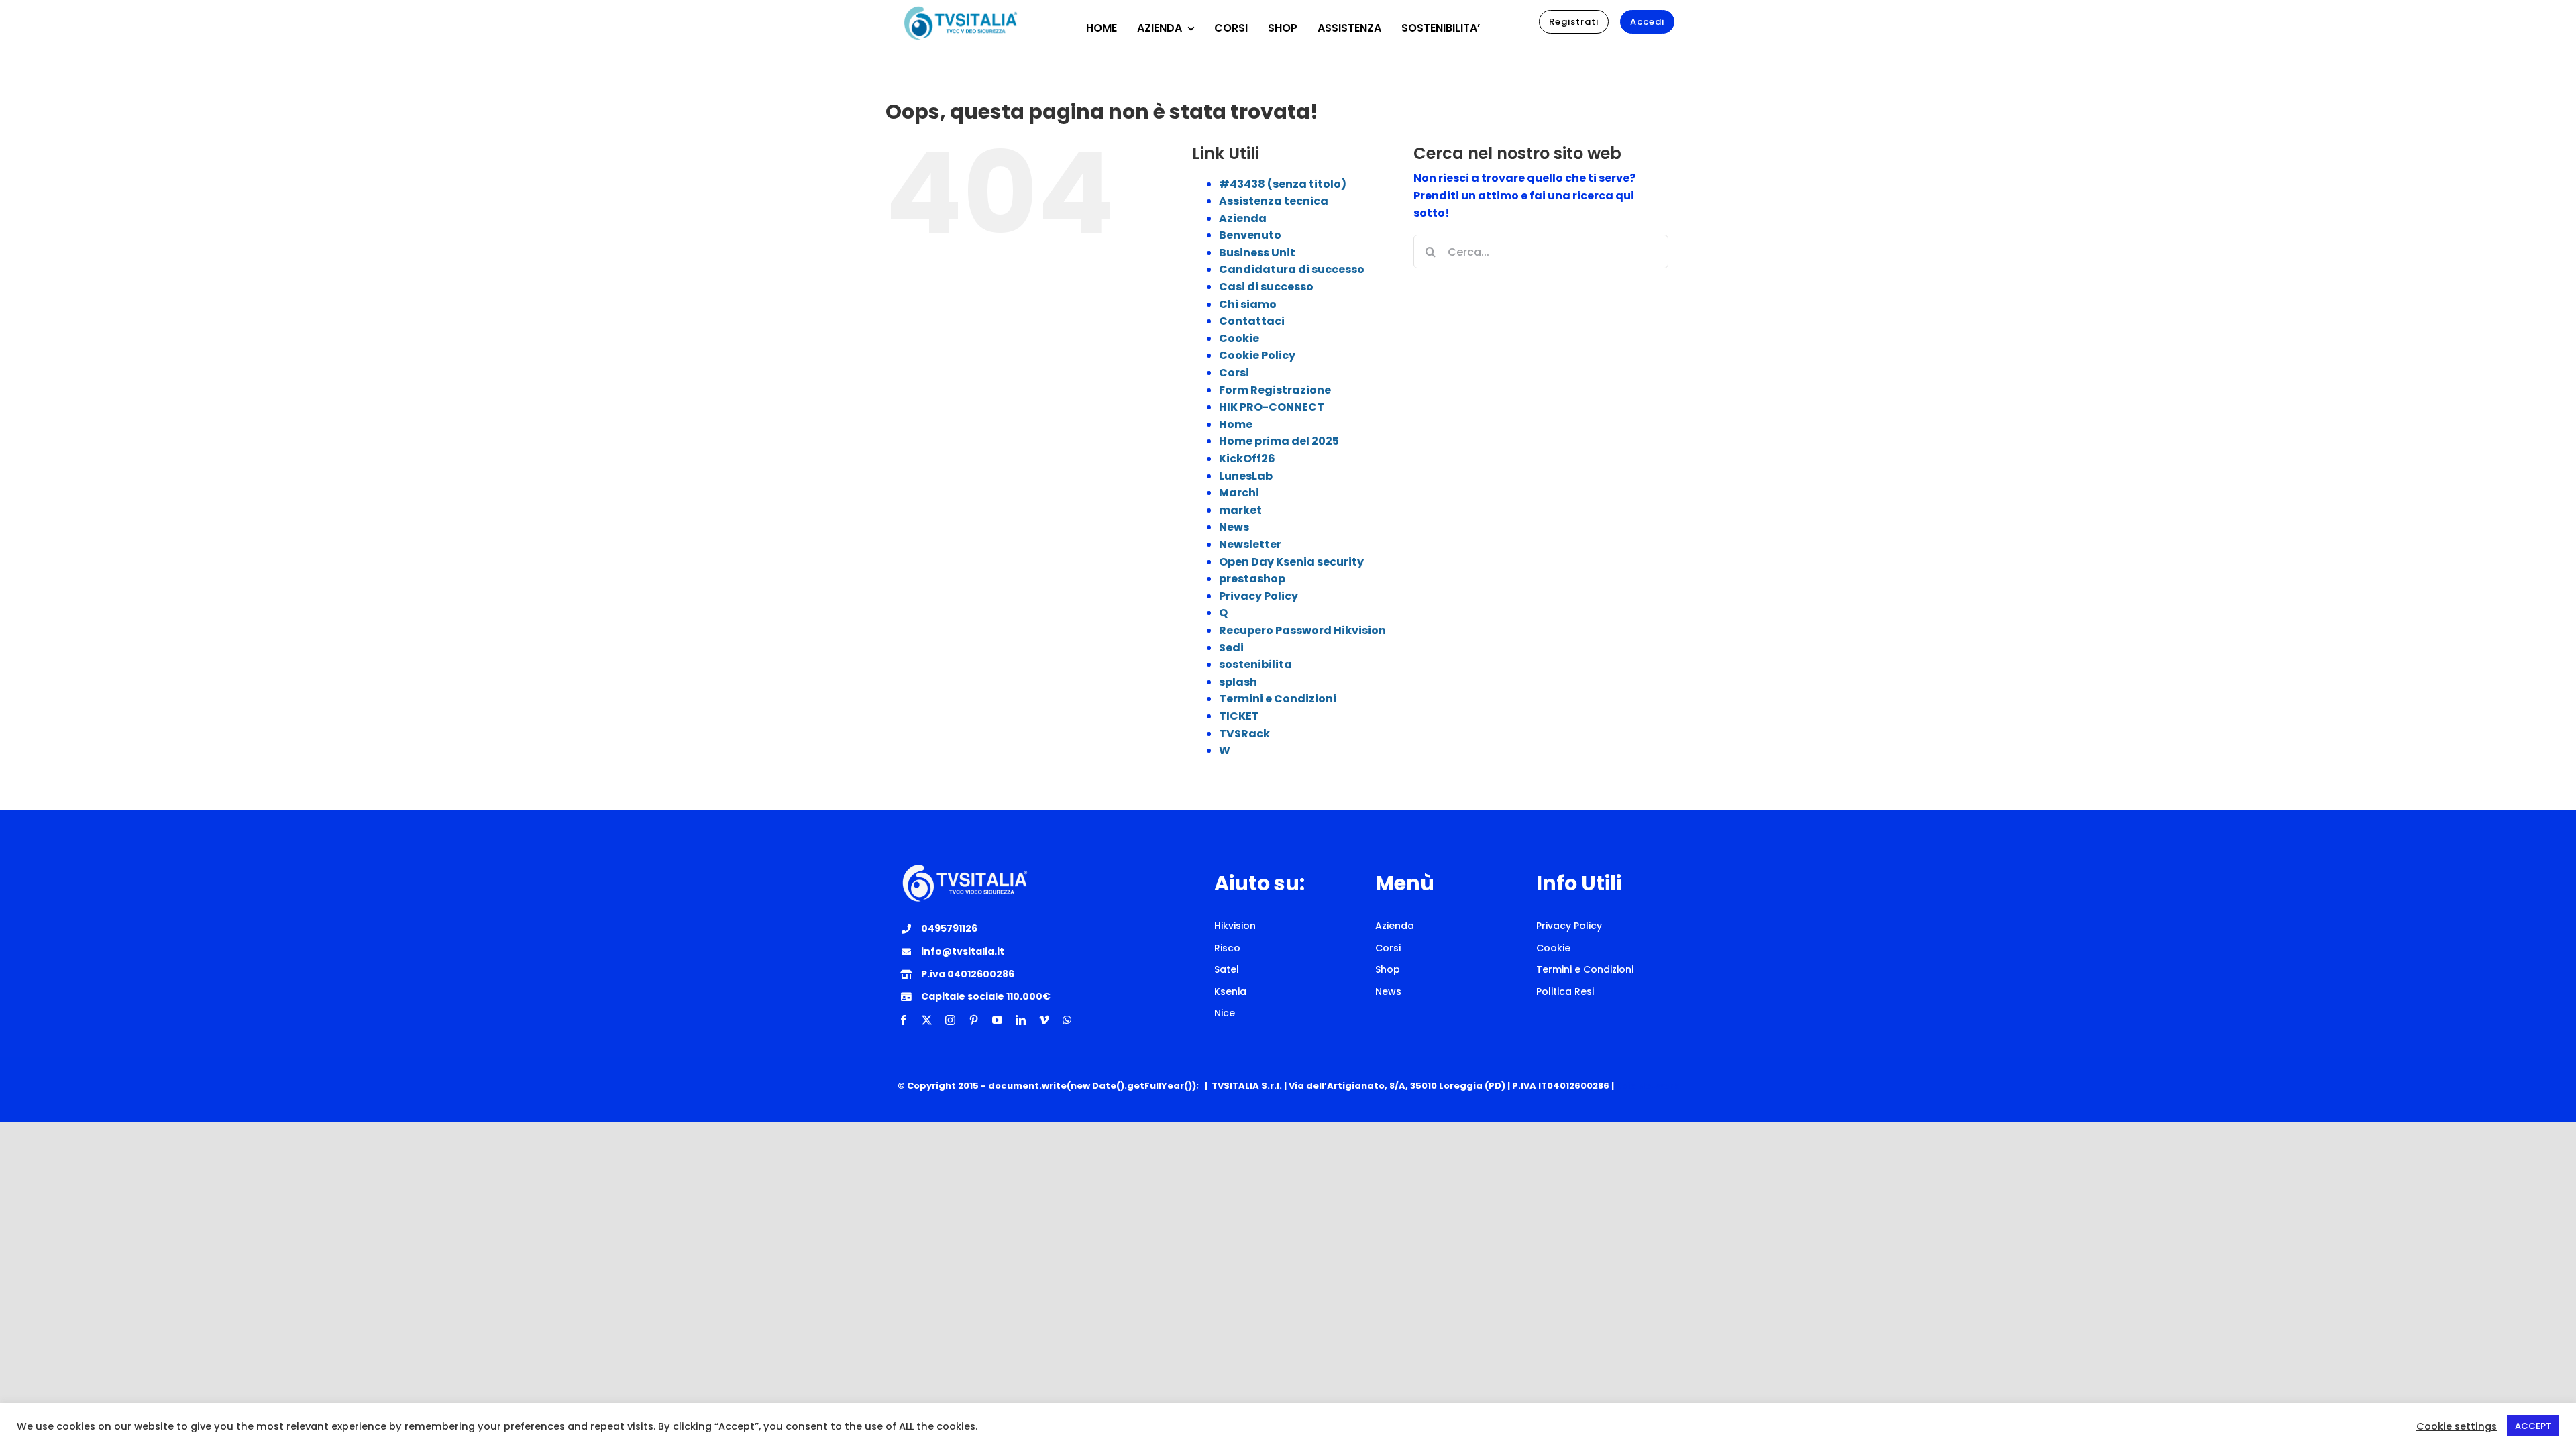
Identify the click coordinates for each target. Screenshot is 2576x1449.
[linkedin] (1021, 1020)
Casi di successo (1266, 287)
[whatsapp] (1067, 1020)
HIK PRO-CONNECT (1272, 407)
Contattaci (1252, 321)
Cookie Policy (1257, 355)
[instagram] (950, 1020)
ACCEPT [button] (2533, 1426)
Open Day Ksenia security (1291, 562)
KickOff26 (1247, 459)
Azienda (1243, 218)
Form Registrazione (1275, 390)
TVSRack (1244, 734)
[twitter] (927, 1020)
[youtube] (997, 1020)
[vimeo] (1044, 1020)
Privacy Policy (1258, 596)
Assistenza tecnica (1274, 201)
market (1240, 510)
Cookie (1239, 338)
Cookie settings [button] (2457, 1426)
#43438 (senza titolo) (1283, 184)
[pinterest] (974, 1020)
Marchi (1239, 493)
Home (1236, 424)
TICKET (1239, 716)
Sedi (1231, 648)
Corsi (1234, 373)
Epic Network (1647, 1086)
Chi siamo (1248, 304)
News (1234, 527)
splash (1238, 682)
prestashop (1252, 579)
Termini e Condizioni (1278, 699)
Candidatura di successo (1292, 269)
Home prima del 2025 (1279, 441)
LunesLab (1246, 476)
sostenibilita (1255, 664)
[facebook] (903, 1020)
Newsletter (1250, 544)
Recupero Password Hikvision (1302, 630)
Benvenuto (1250, 235)
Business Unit (1257, 253)
